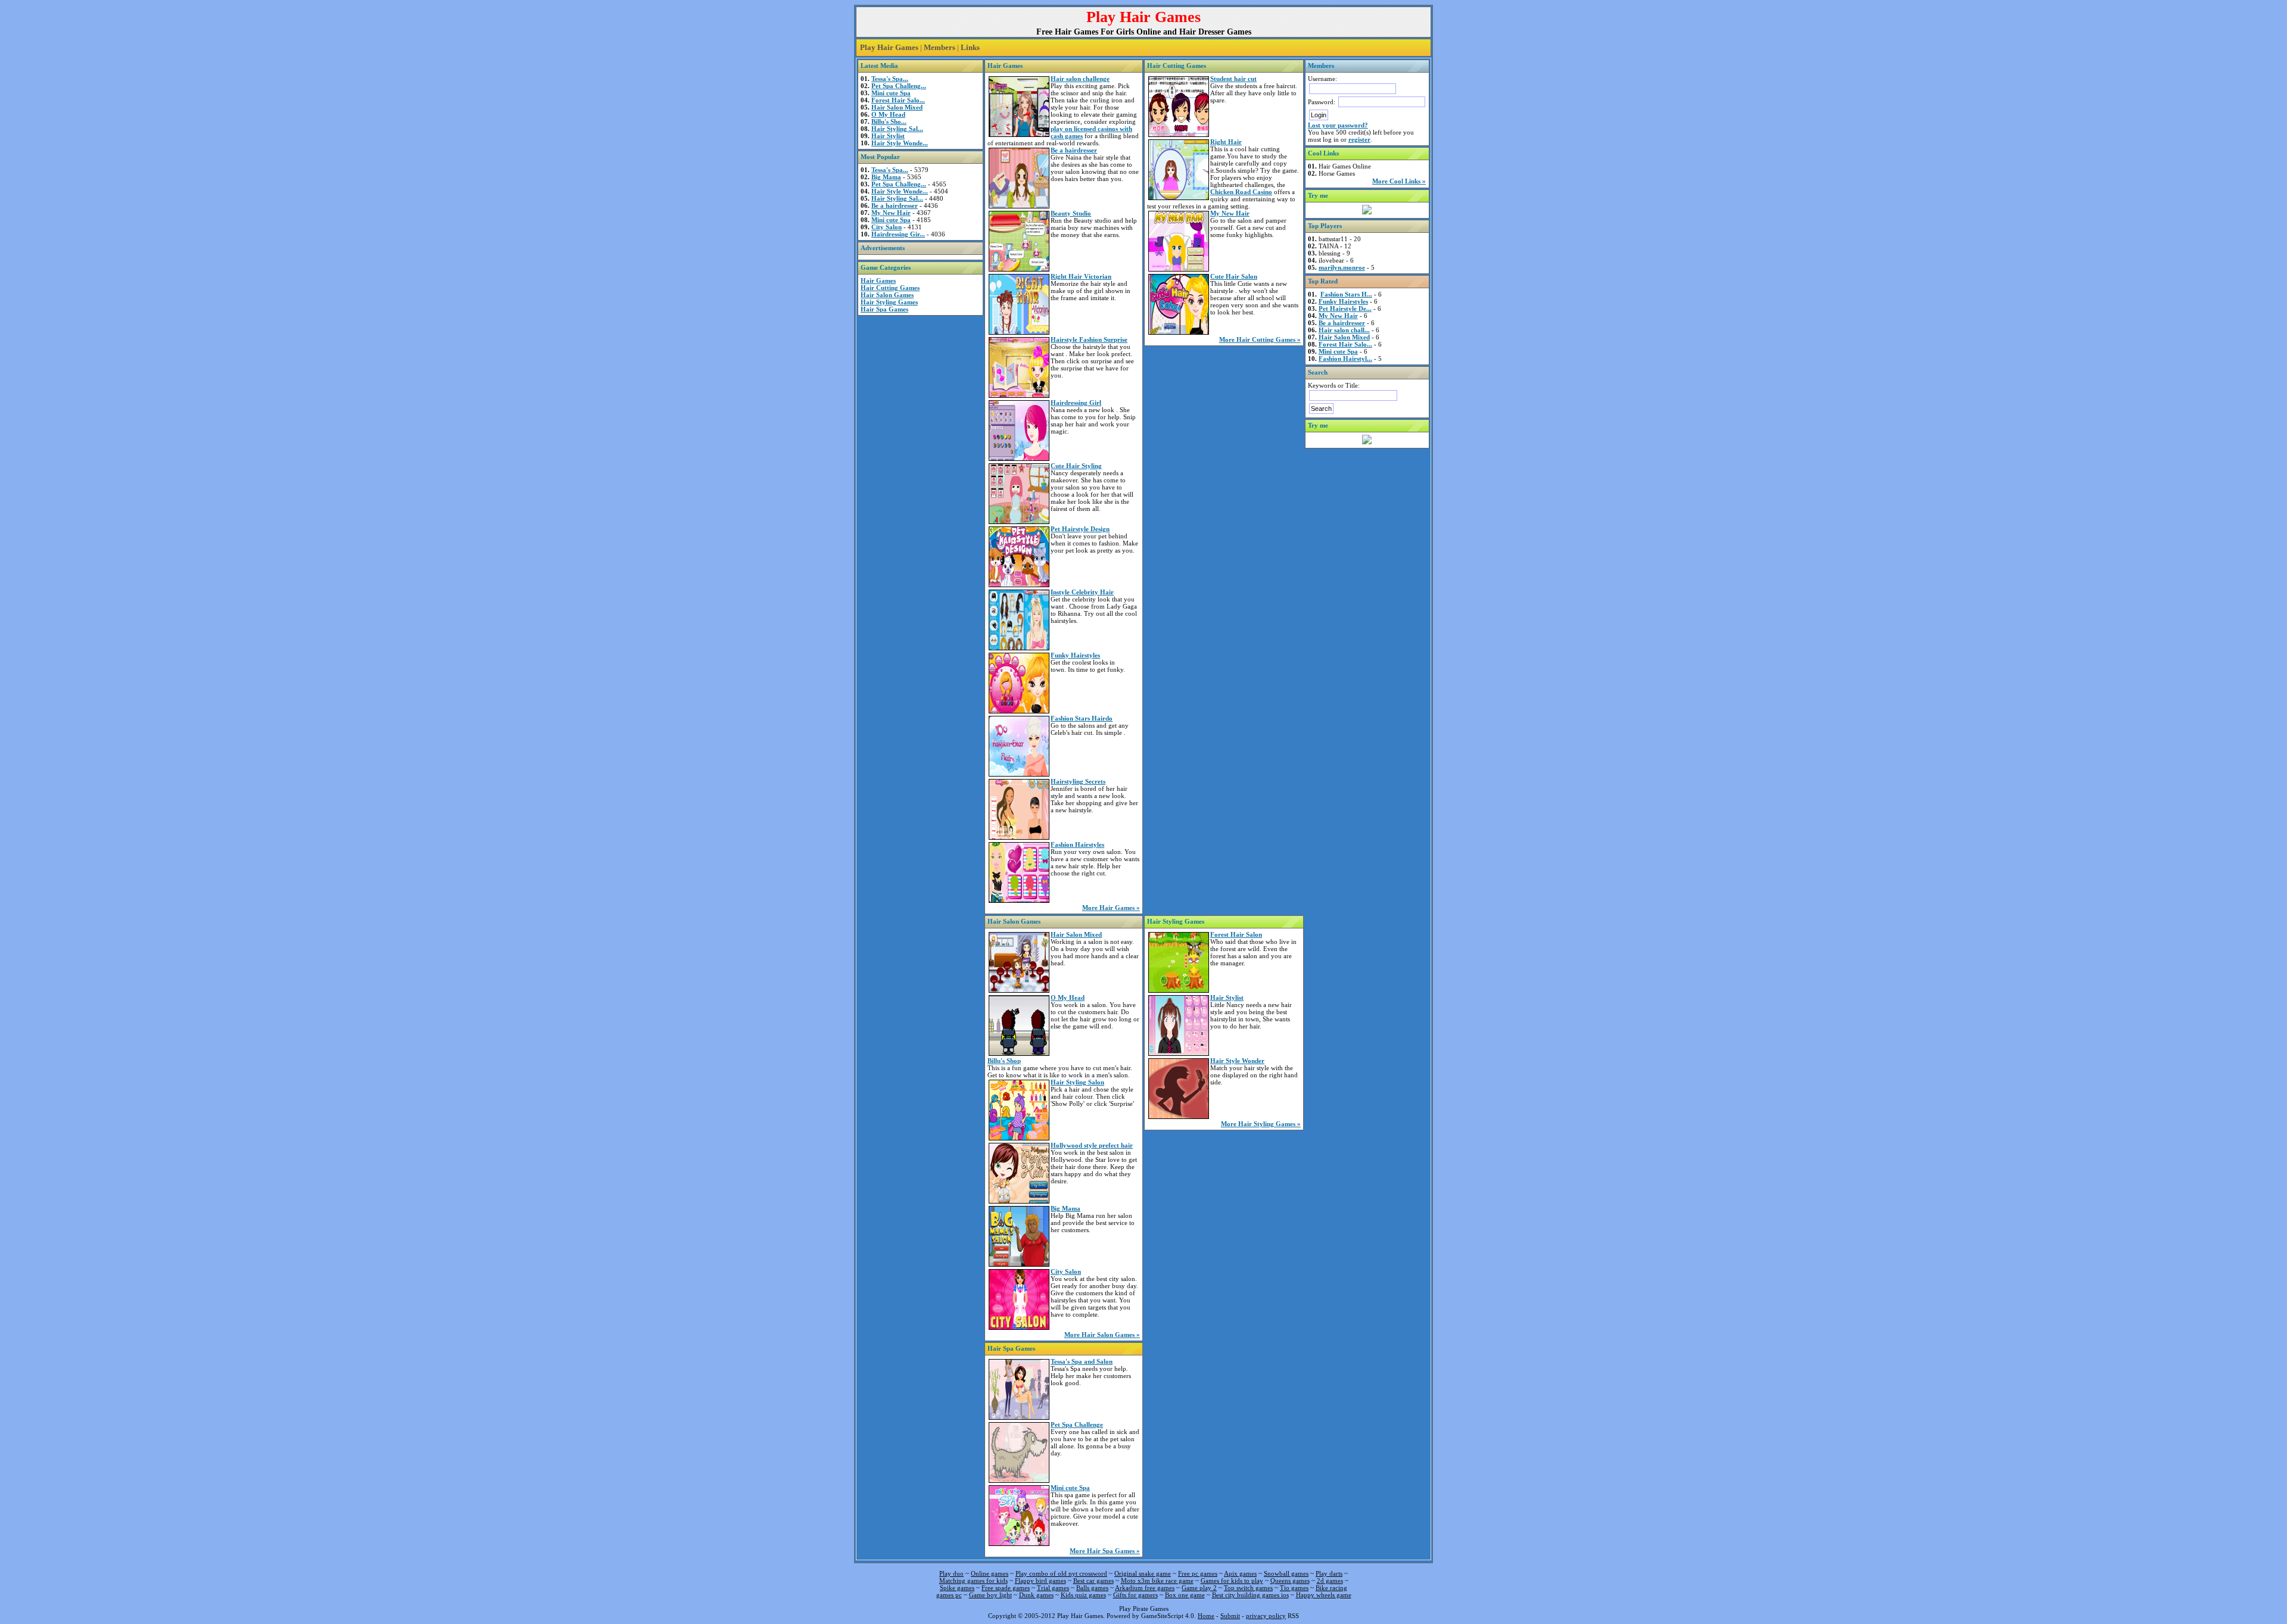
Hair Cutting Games (890, 288)
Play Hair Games (889, 47)
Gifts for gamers (1135, 1595)
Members (940, 47)
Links (970, 47)
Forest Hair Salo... (898, 100)
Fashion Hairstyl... (1345, 359)
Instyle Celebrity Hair (1082, 592)
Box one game (1185, 1595)
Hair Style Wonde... (900, 143)
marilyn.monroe (1342, 267)
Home (1206, 1616)
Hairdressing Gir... (898, 234)
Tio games (1294, 1588)
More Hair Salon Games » (1102, 1335)
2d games (1330, 1581)
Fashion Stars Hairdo (1082, 718)
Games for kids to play (1232, 1581)
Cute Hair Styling (1076, 466)
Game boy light (990, 1595)
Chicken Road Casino (1241, 192)
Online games (990, 1573)
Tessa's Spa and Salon (1082, 1361)
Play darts (1329, 1573)
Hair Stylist (888, 136)
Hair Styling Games (889, 302)
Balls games (1092, 1588)
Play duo (951, 1573)
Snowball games (1286, 1573)
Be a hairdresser (895, 205)
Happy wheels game (1324, 1595)
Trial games (1053, 1588)
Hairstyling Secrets (1078, 781)
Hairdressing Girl (1076, 403)
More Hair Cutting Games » (1260, 339)
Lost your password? (1338, 125)
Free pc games (1198, 1573)
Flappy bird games (1040, 1581)
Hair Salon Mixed (897, 107)
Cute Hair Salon (1234, 276)
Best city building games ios (1250, 1595)
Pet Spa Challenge (1077, 1424)
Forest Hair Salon (1236, 934)
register (1359, 139)
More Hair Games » (1111, 908)
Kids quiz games (1083, 1595)
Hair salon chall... (1344, 330)
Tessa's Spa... (890, 79)
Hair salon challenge (1080, 79)
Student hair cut (1233, 79)
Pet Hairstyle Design (1080, 529)
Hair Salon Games (887, 295)
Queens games (1290, 1581)
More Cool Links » (1399, 181)
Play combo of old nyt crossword (1061, 1573)
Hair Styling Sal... (897, 129)
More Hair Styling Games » (1261, 1124)
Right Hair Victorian (1081, 276)
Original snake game (1143, 1573)
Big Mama (886, 177)
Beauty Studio (1071, 213)
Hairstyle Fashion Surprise (1089, 339)
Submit (1230, 1616)
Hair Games (878, 280)
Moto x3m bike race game (1157, 1581)
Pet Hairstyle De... (1345, 308)
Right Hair (1226, 142)
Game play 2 (1199, 1588)
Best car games (1093, 1581)
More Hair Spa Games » (1105, 1551)
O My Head (888, 114)
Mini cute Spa (891, 93)
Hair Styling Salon (1077, 1082)
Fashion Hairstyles (1077, 844)
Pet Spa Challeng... (899, 86)
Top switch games (1248, 1588)
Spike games (957, 1588)
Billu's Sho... (889, 121)
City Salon (887, 227)
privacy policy (1266, 1616)
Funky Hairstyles (1075, 655)
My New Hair (891, 213)
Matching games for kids (973, 1581)
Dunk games (1036, 1595)
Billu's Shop (1004, 1061)
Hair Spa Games (884, 309)
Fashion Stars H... (1346, 294)
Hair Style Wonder (1237, 1061)
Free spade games (1006, 1588)
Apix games (1240, 1573)
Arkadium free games (1145, 1588)
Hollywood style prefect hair (1092, 1145)
